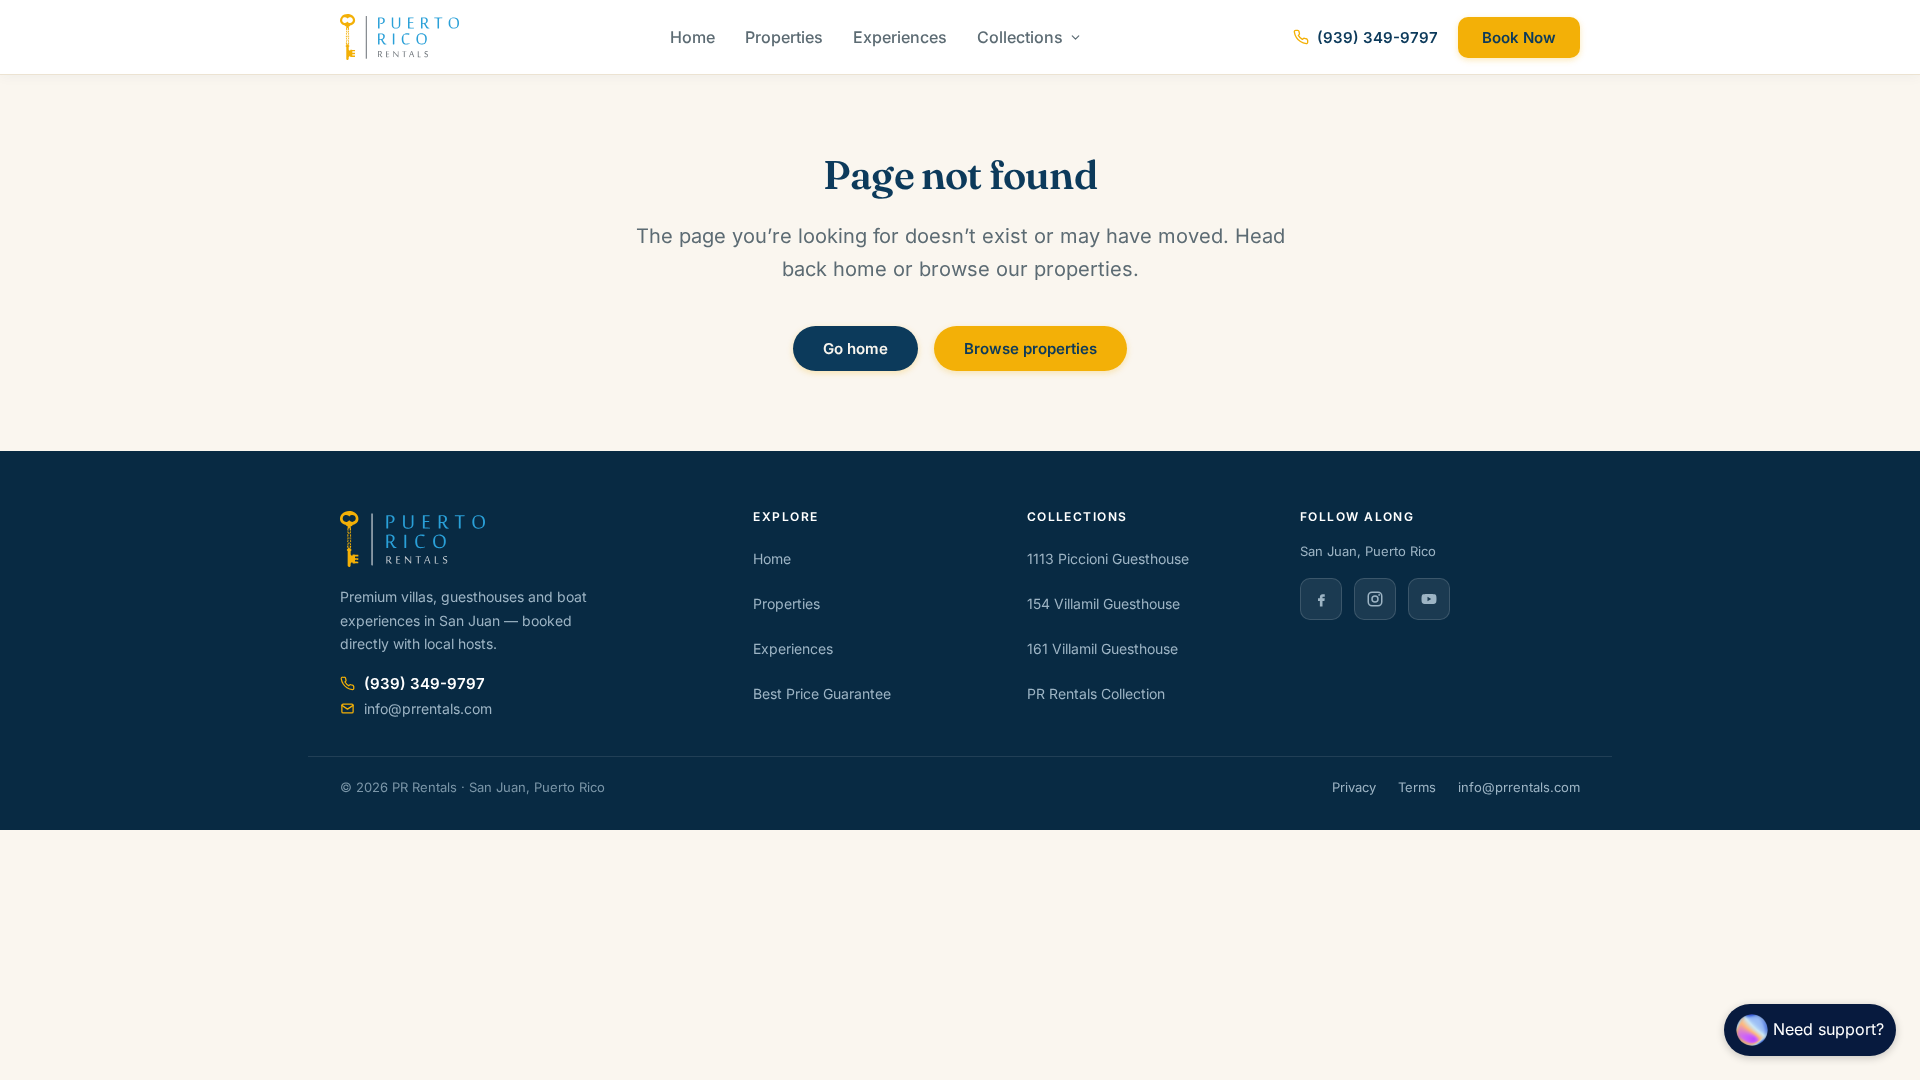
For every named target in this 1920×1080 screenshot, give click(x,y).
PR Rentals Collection (1096, 693)
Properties (784, 37)
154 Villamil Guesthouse (1103, 603)
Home (692, 37)
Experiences (900, 37)
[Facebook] (1321, 599)
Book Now (1519, 37)
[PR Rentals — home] (399, 37)
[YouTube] (1429, 599)
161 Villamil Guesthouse (1102, 648)
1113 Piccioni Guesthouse (1108, 558)
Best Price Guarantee (822, 693)
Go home (855, 348)
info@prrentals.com (1519, 787)
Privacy (1354, 787)
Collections (1020, 37)
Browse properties (1030, 348)
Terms (1417, 787)
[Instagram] (1375, 599)
